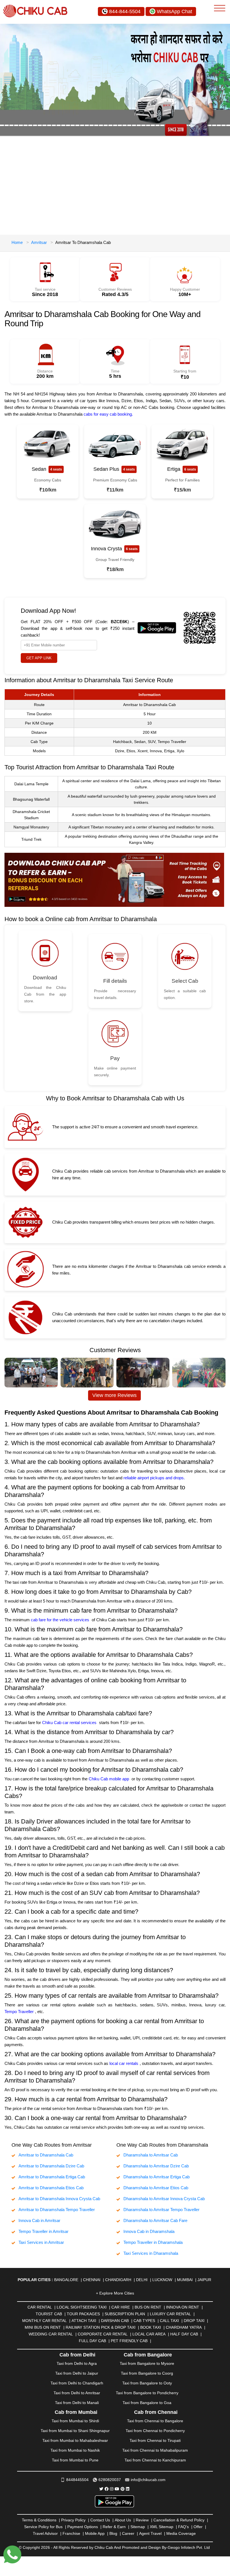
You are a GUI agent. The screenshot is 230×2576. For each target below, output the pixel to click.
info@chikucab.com (148, 2480)
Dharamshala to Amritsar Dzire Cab (156, 2166)
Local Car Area (149, 2334)
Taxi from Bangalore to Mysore (147, 2363)
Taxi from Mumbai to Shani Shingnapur (75, 2431)
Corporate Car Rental (103, 2334)
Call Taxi (169, 2321)
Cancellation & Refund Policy (179, 2520)
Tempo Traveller (19, 2012)
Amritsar (39, 242)
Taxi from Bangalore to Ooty (147, 2383)
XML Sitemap (162, 2527)
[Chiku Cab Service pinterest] (123, 2489)
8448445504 (77, 2480)
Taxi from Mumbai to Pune (75, 2460)
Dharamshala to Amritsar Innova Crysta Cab (164, 2199)
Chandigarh (118, 2280)
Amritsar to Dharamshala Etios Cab (51, 2188)
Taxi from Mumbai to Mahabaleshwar (75, 2440)
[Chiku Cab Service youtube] (117, 2489)
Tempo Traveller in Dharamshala (153, 2242)
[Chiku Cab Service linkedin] (128, 2489)
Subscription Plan (125, 2314)
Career (128, 2533)
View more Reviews (114, 1395)
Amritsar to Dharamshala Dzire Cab (51, 2166)
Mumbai (185, 2280)
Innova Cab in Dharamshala (149, 2231)
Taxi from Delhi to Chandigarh (77, 2383)
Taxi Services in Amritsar (41, 2242)
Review (142, 2520)
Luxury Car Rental (170, 2314)
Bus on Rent (148, 2307)
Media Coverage (181, 2533)
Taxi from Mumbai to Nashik (75, 2450)
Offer (198, 2527)
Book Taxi (151, 2327)
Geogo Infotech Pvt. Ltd (189, 2547)
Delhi (142, 2280)
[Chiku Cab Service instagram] (112, 2489)
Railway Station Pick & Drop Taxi (101, 2327)
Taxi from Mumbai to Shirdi (75, 2421)
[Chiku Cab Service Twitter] (101, 2489)
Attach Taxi (84, 2321)
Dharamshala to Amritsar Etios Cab (156, 2188)
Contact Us (100, 2520)
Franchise (71, 2533)
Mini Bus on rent (43, 2327)
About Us (123, 2520)
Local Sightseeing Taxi (82, 2307)
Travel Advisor (45, 2533)
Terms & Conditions (39, 2520)
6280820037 (110, 2480)
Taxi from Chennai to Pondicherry (155, 2431)
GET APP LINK (39, 658)
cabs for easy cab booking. (108, 414)
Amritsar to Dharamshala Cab (46, 2155)
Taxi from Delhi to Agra (77, 2363)
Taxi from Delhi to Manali (77, 2403)
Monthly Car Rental (44, 2321)
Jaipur (204, 2280)
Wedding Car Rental (51, 2334)
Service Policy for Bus (43, 2527)
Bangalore (66, 2280)
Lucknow (162, 2280)
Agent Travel (150, 2533)
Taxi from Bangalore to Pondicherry (147, 2393)
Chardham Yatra (184, 2327)
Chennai (92, 2280)
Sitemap (138, 2527)
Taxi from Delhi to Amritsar (77, 2393)
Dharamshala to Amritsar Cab (151, 2155)
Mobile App (95, 2533)
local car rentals (124, 2063)
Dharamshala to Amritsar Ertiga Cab (157, 2177)
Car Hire (121, 2307)
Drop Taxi (194, 2321)
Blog (113, 2533)
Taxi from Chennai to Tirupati (155, 2440)
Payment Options (83, 2527)
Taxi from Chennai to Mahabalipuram (155, 2450)
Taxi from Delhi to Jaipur (77, 2373)
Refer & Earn (114, 2527)
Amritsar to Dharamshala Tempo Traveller (57, 2210)
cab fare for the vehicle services (60, 1620)
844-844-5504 (125, 11)
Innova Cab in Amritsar (39, 2220)
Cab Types (144, 2321)
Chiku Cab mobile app (109, 1779)
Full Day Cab (92, 2341)
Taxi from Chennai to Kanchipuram (155, 2460)
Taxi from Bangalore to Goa (147, 2403)
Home (17, 242)
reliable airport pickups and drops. (154, 1478)
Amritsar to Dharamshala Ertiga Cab (52, 2177)
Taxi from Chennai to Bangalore (155, 2421)
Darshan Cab (115, 2321)
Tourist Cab (49, 2314)
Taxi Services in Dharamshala (151, 2253)
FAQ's (183, 2527)
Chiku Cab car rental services (69, 1723)
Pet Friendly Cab (129, 2341)
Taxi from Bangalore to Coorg (147, 2373)
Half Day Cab (184, 2334)
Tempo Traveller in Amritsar (43, 2231)
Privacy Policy (73, 2520)
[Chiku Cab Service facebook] (107, 2489)
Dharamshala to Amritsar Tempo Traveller (161, 2210)
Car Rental (40, 2307)
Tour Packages (83, 2314)
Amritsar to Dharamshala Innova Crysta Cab (59, 2199)
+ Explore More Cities (115, 2293)
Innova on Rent (183, 2307)
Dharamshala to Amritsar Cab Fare (155, 2220)
